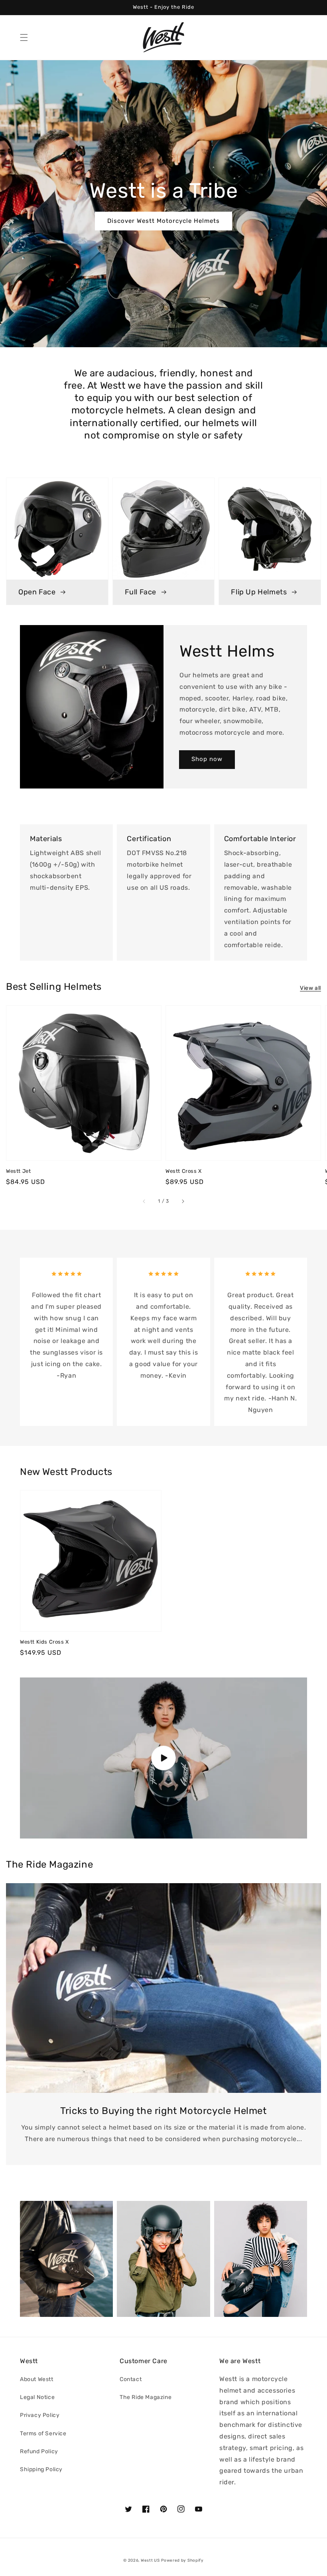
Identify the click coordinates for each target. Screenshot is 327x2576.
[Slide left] (144, 1201)
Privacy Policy (40, 2415)
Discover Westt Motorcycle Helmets (163, 221)
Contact (131, 2379)
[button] (24, 37)
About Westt (37, 2379)
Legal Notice (37, 2397)
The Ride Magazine (146, 2397)
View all (310, 988)
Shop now (207, 759)
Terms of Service (43, 2433)
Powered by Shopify (182, 2560)
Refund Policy (39, 2451)
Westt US (150, 2560)
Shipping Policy (41, 2469)
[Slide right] (183, 1201)
